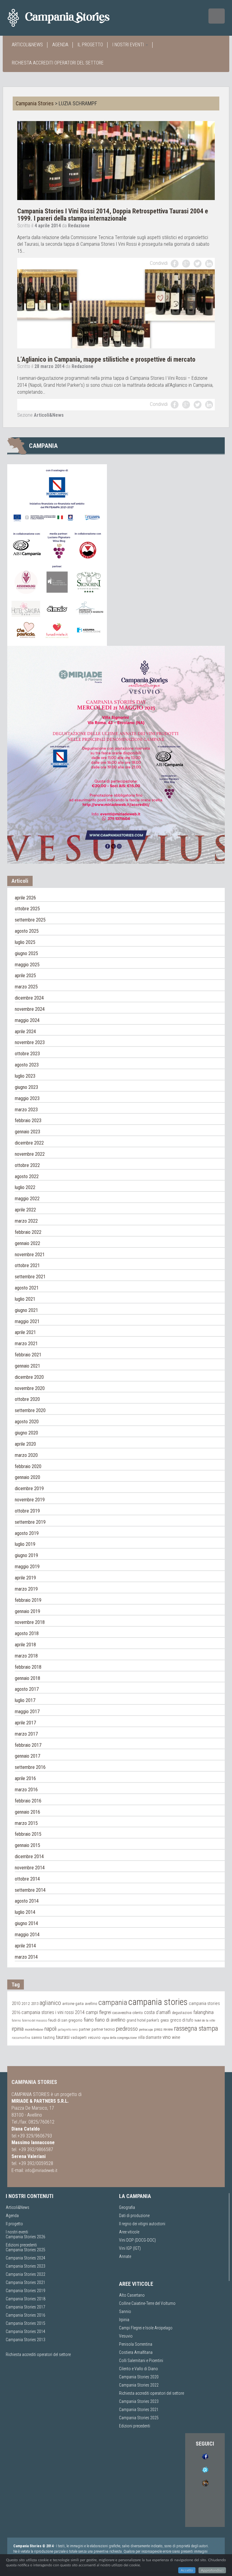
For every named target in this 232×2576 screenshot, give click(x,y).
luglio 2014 (25, 1912)
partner (85, 2029)
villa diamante (150, 2037)
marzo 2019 (26, 1589)
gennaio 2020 (27, 1477)
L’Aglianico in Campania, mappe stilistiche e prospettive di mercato (106, 359)
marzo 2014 (26, 1957)
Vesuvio (126, 2336)
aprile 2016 (25, 1778)
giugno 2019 (26, 1555)
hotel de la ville (205, 2020)
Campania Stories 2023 (26, 2266)
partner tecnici (103, 2029)
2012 (26, 2003)
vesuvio (94, 2037)
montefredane (34, 2029)
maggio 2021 (27, 1321)
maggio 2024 (27, 1020)
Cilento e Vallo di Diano (139, 2369)
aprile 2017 (25, 1723)
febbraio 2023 (28, 1120)
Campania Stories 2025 (26, 2250)
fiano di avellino (110, 2020)
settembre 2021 (30, 1277)
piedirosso (127, 2029)
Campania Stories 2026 (26, 2237)
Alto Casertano (132, 2295)
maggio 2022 (27, 1199)
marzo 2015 (26, 1823)
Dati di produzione (134, 2216)
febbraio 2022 (28, 1232)
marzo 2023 (26, 1110)
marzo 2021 (26, 1344)
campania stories (158, 2002)
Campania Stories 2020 (139, 2377)
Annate (125, 2256)
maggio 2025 (27, 965)
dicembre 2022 (29, 1143)
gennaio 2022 (27, 1243)
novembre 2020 (30, 1388)
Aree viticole (129, 2232)
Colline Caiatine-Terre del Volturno (147, 2303)
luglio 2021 (25, 1299)
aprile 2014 (25, 1946)
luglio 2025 (25, 942)
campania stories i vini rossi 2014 (53, 2012)
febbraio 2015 (28, 1834)
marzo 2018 (26, 1656)
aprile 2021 (25, 1332)
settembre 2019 (30, 1522)
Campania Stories (35, 103)
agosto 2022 (27, 1176)
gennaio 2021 (27, 1366)
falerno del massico (35, 2021)
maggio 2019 (27, 1567)
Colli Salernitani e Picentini (141, 2361)
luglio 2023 (25, 1076)
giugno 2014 (26, 1923)
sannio (37, 2038)
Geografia (127, 2207)
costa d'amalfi (157, 2012)
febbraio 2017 (28, 1745)
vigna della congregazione (119, 2038)
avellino (91, 2004)
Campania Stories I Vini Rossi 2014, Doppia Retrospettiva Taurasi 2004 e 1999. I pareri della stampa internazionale (113, 215)
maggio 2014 (27, 1935)
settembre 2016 (30, 1767)
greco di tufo (182, 2020)
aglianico (50, 2003)
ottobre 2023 (27, 1054)
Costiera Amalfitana (136, 2352)
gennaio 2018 (27, 1678)
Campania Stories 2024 (26, 2258)
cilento (138, 2013)
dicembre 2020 (29, 1377)
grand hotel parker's (143, 2020)
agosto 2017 (27, 1689)
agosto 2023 (27, 1065)
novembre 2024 (30, 1009)
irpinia (18, 2029)
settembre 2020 (30, 1410)
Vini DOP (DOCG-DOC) (137, 2240)
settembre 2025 (30, 920)
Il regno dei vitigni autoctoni (142, 2224)
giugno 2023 (26, 1087)
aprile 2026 (25, 898)
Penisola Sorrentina (136, 2344)
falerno (16, 2021)
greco (165, 2020)
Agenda (60, 45)
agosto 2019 (27, 1533)
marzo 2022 (26, 1221)
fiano (89, 2020)
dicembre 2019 (29, 1488)
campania (113, 2002)
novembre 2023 (30, 1042)
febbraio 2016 (28, 1801)
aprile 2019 (25, 1578)
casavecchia (122, 2013)
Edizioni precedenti (21, 2245)
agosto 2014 (27, 1901)
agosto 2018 (27, 1633)
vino (167, 2037)
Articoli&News (27, 45)
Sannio (125, 2311)
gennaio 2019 (27, 1611)
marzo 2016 (26, 1790)
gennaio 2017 (27, 1756)
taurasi (63, 2037)
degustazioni (182, 2013)
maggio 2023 (27, 1098)
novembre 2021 (30, 1255)
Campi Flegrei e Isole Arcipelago (146, 2328)
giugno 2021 (26, 1310)
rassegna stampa (196, 2028)
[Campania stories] (69, 18)
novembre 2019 (30, 1500)
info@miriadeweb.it (41, 2170)
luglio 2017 (25, 1700)
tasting (49, 2037)
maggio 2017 (27, 1712)
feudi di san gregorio (65, 2020)
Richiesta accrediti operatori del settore (58, 63)
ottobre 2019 (27, 1511)
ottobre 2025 (27, 909)
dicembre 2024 (29, 998)
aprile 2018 (25, 1645)
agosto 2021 (27, 1288)
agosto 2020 (27, 1422)
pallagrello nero (68, 2030)
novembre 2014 (30, 1868)
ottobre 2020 (27, 1399)
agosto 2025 (27, 931)
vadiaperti (79, 2037)
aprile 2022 (25, 1210)
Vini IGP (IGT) (130, 2248)
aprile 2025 (25, 976)
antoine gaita (73, 2004)
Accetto (187, 2570)
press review (163, 2029)
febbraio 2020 (28, 1466)
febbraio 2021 (28, 1355)
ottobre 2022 (27, 1165)
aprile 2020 (25, 1444)
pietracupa (146, 2029)
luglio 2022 (25, 1187)
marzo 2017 (26, 1734)
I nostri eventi (129, 45)
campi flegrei (98, 2012)
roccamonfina (21, 2038)
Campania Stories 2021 (139, 2410)
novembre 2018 (30, 1622)
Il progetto (90, 45)
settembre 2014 (30, 1890)
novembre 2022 (30, 1154)
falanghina (203, 2012)
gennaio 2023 (27, 1132)
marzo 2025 (26, 987)
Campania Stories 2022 (26, 2274)
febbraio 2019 (28, 1600)
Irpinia (124, 2320)
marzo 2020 (26, 1455)
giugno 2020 (26, 1433)
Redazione (79, 226)
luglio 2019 (25, 1544)
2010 (16, 2003)
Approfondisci (212, 2570)
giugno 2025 (26, 953)
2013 (35, 2004)
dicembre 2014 (29, 1856)
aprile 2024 (25, 1032)
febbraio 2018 (28, 1667)
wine (176, 2037)
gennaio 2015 (27, 1845)
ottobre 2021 (27, 1265)
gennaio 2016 (27, 1812)
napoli (50, 2029)
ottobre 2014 (27, 1879)
